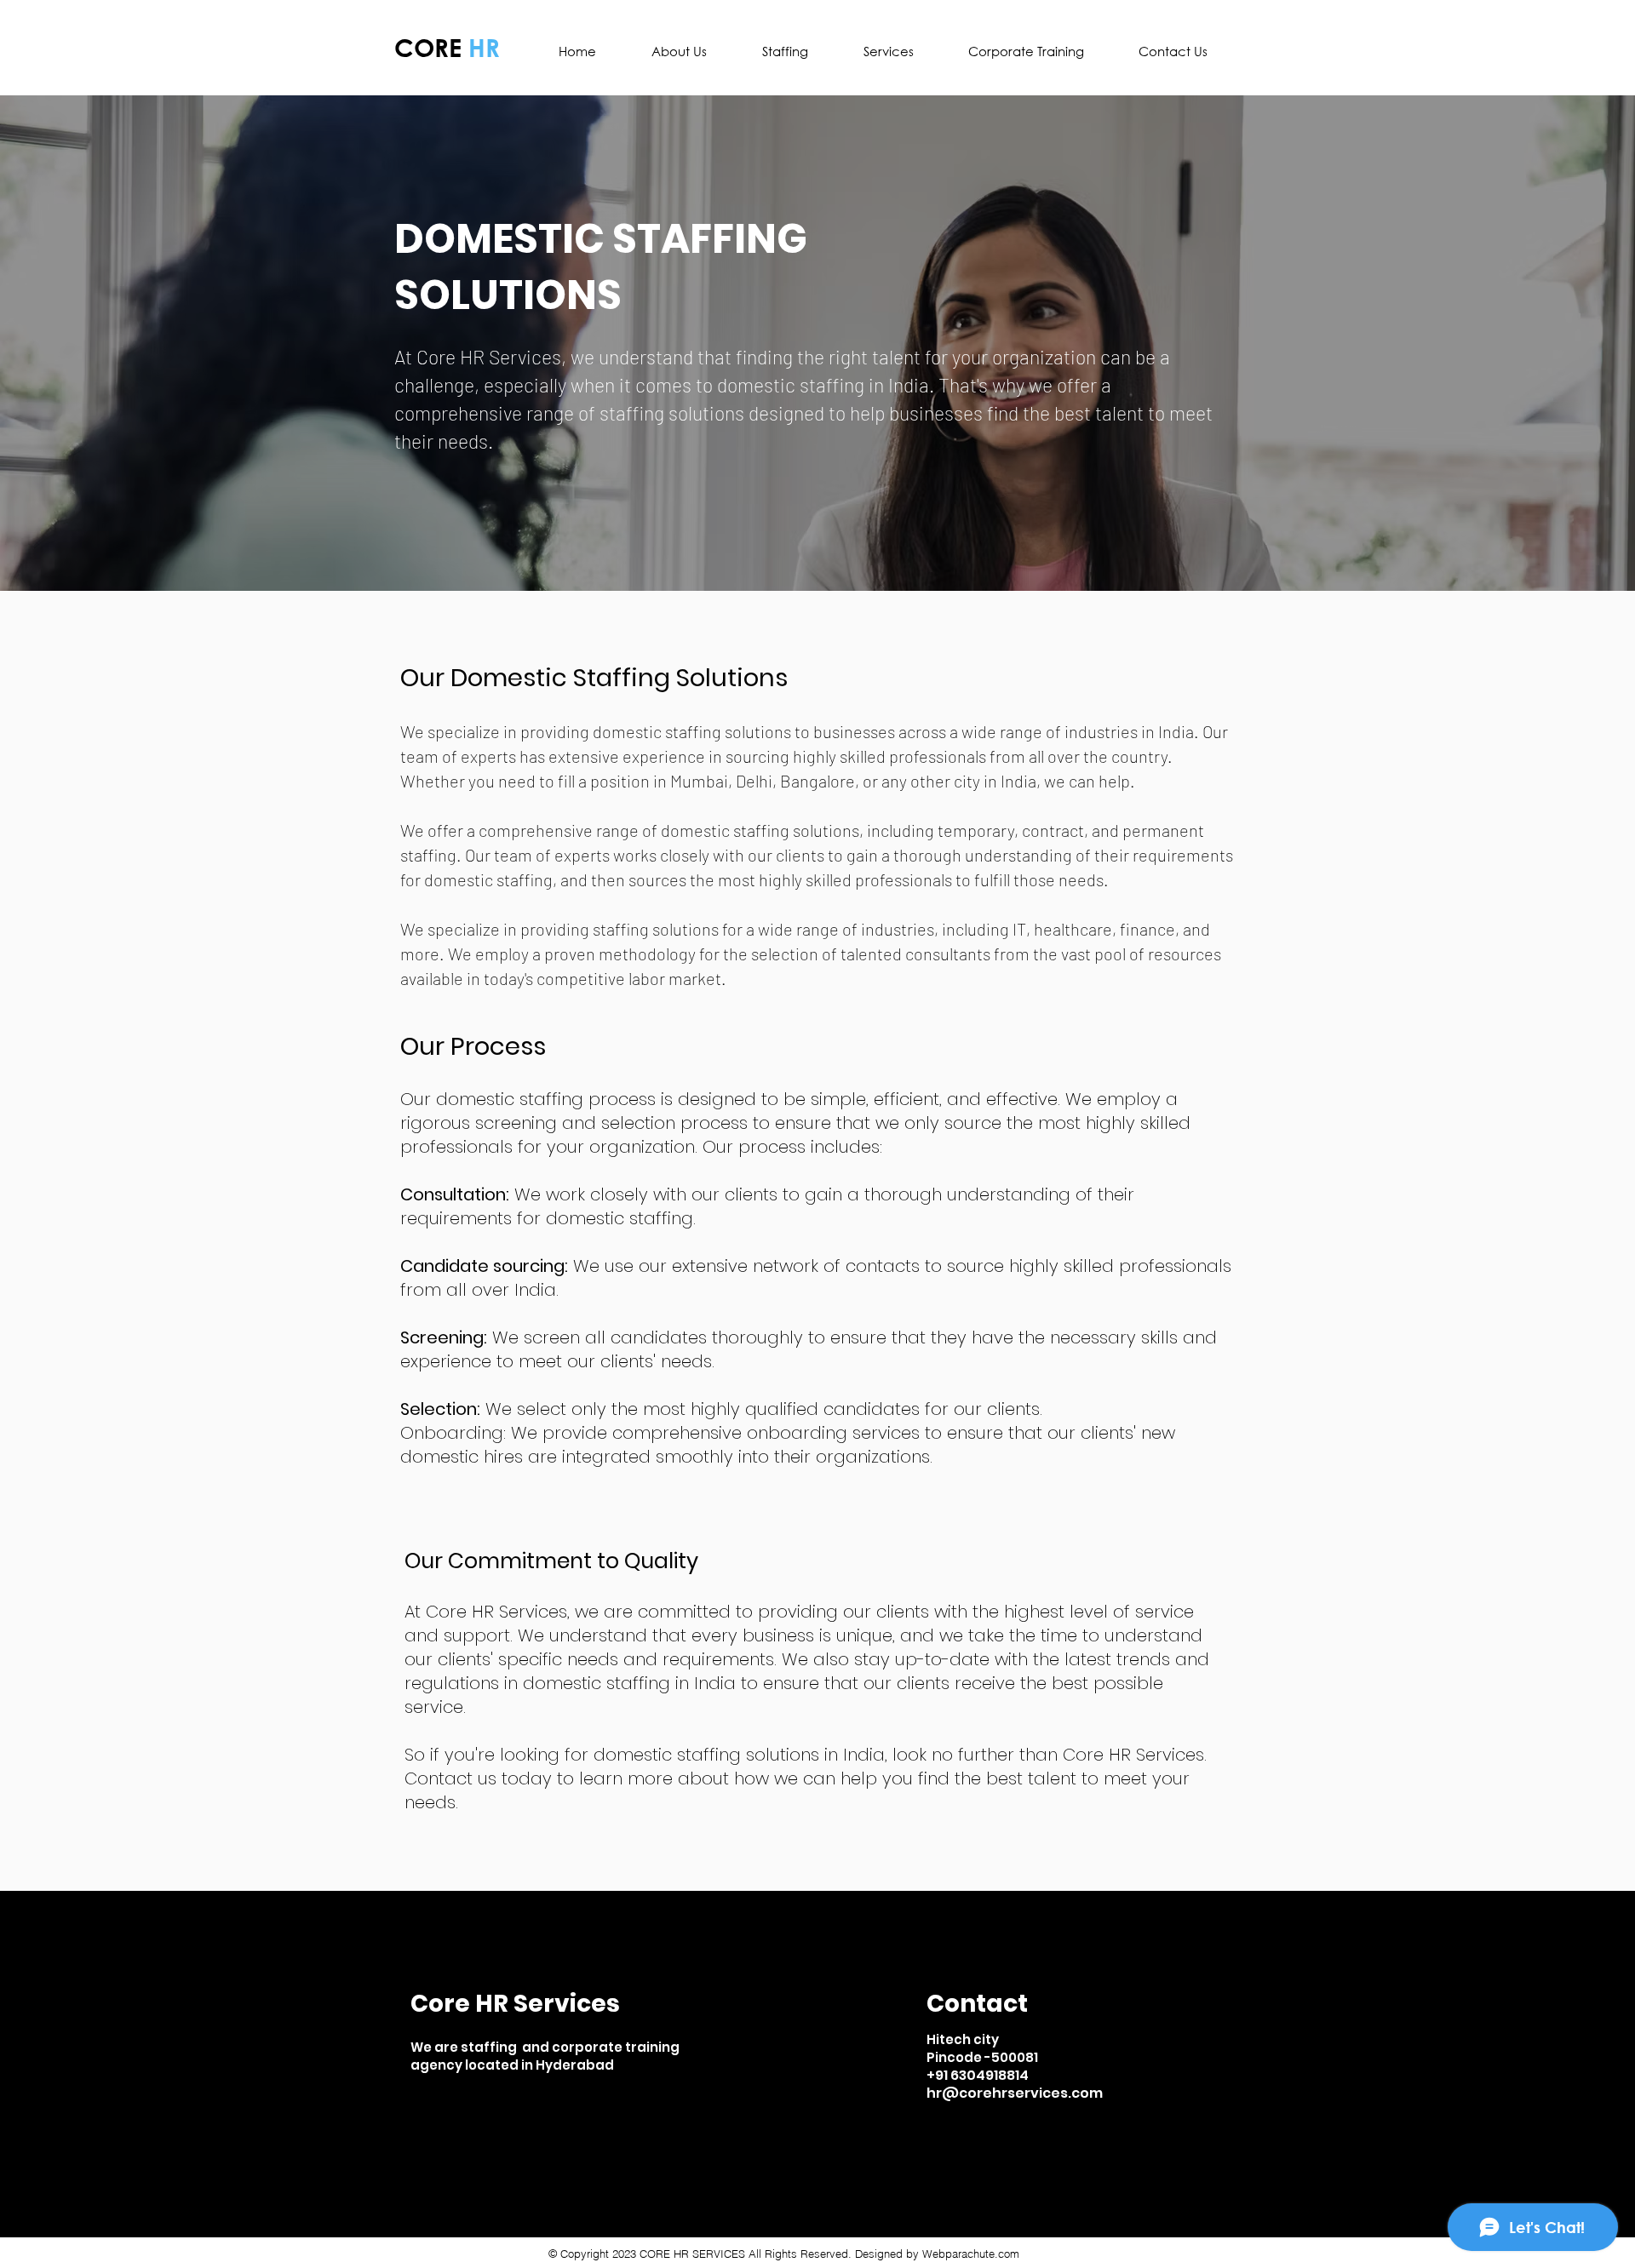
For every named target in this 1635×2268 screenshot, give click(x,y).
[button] (785, 51)
